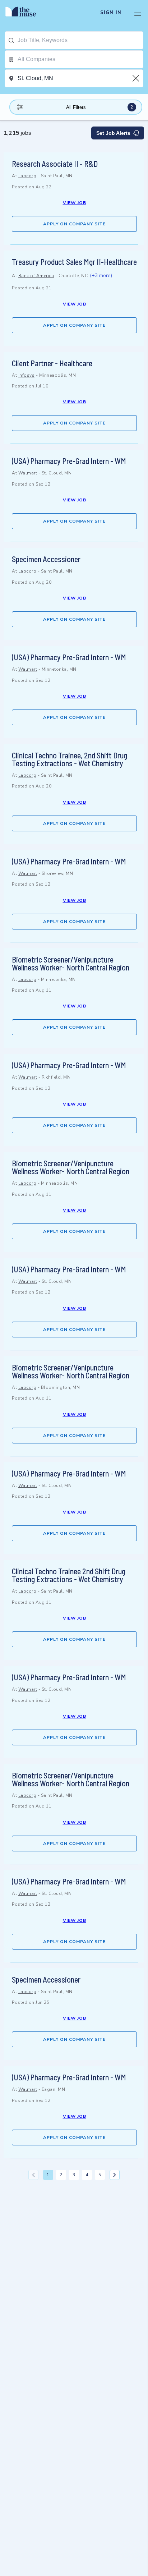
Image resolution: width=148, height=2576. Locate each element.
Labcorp (27, 176)
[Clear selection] (137, 78)
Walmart (28, 473)
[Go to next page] (115, 2175)
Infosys (27, 375)
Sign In (111, 13)
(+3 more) (101, 275)
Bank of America (36, 276)
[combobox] (80, 40)
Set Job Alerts (113, 133)
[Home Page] (25, 13)
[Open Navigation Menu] (138, 13)
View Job (75, 203)
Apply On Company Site (74, 224)
